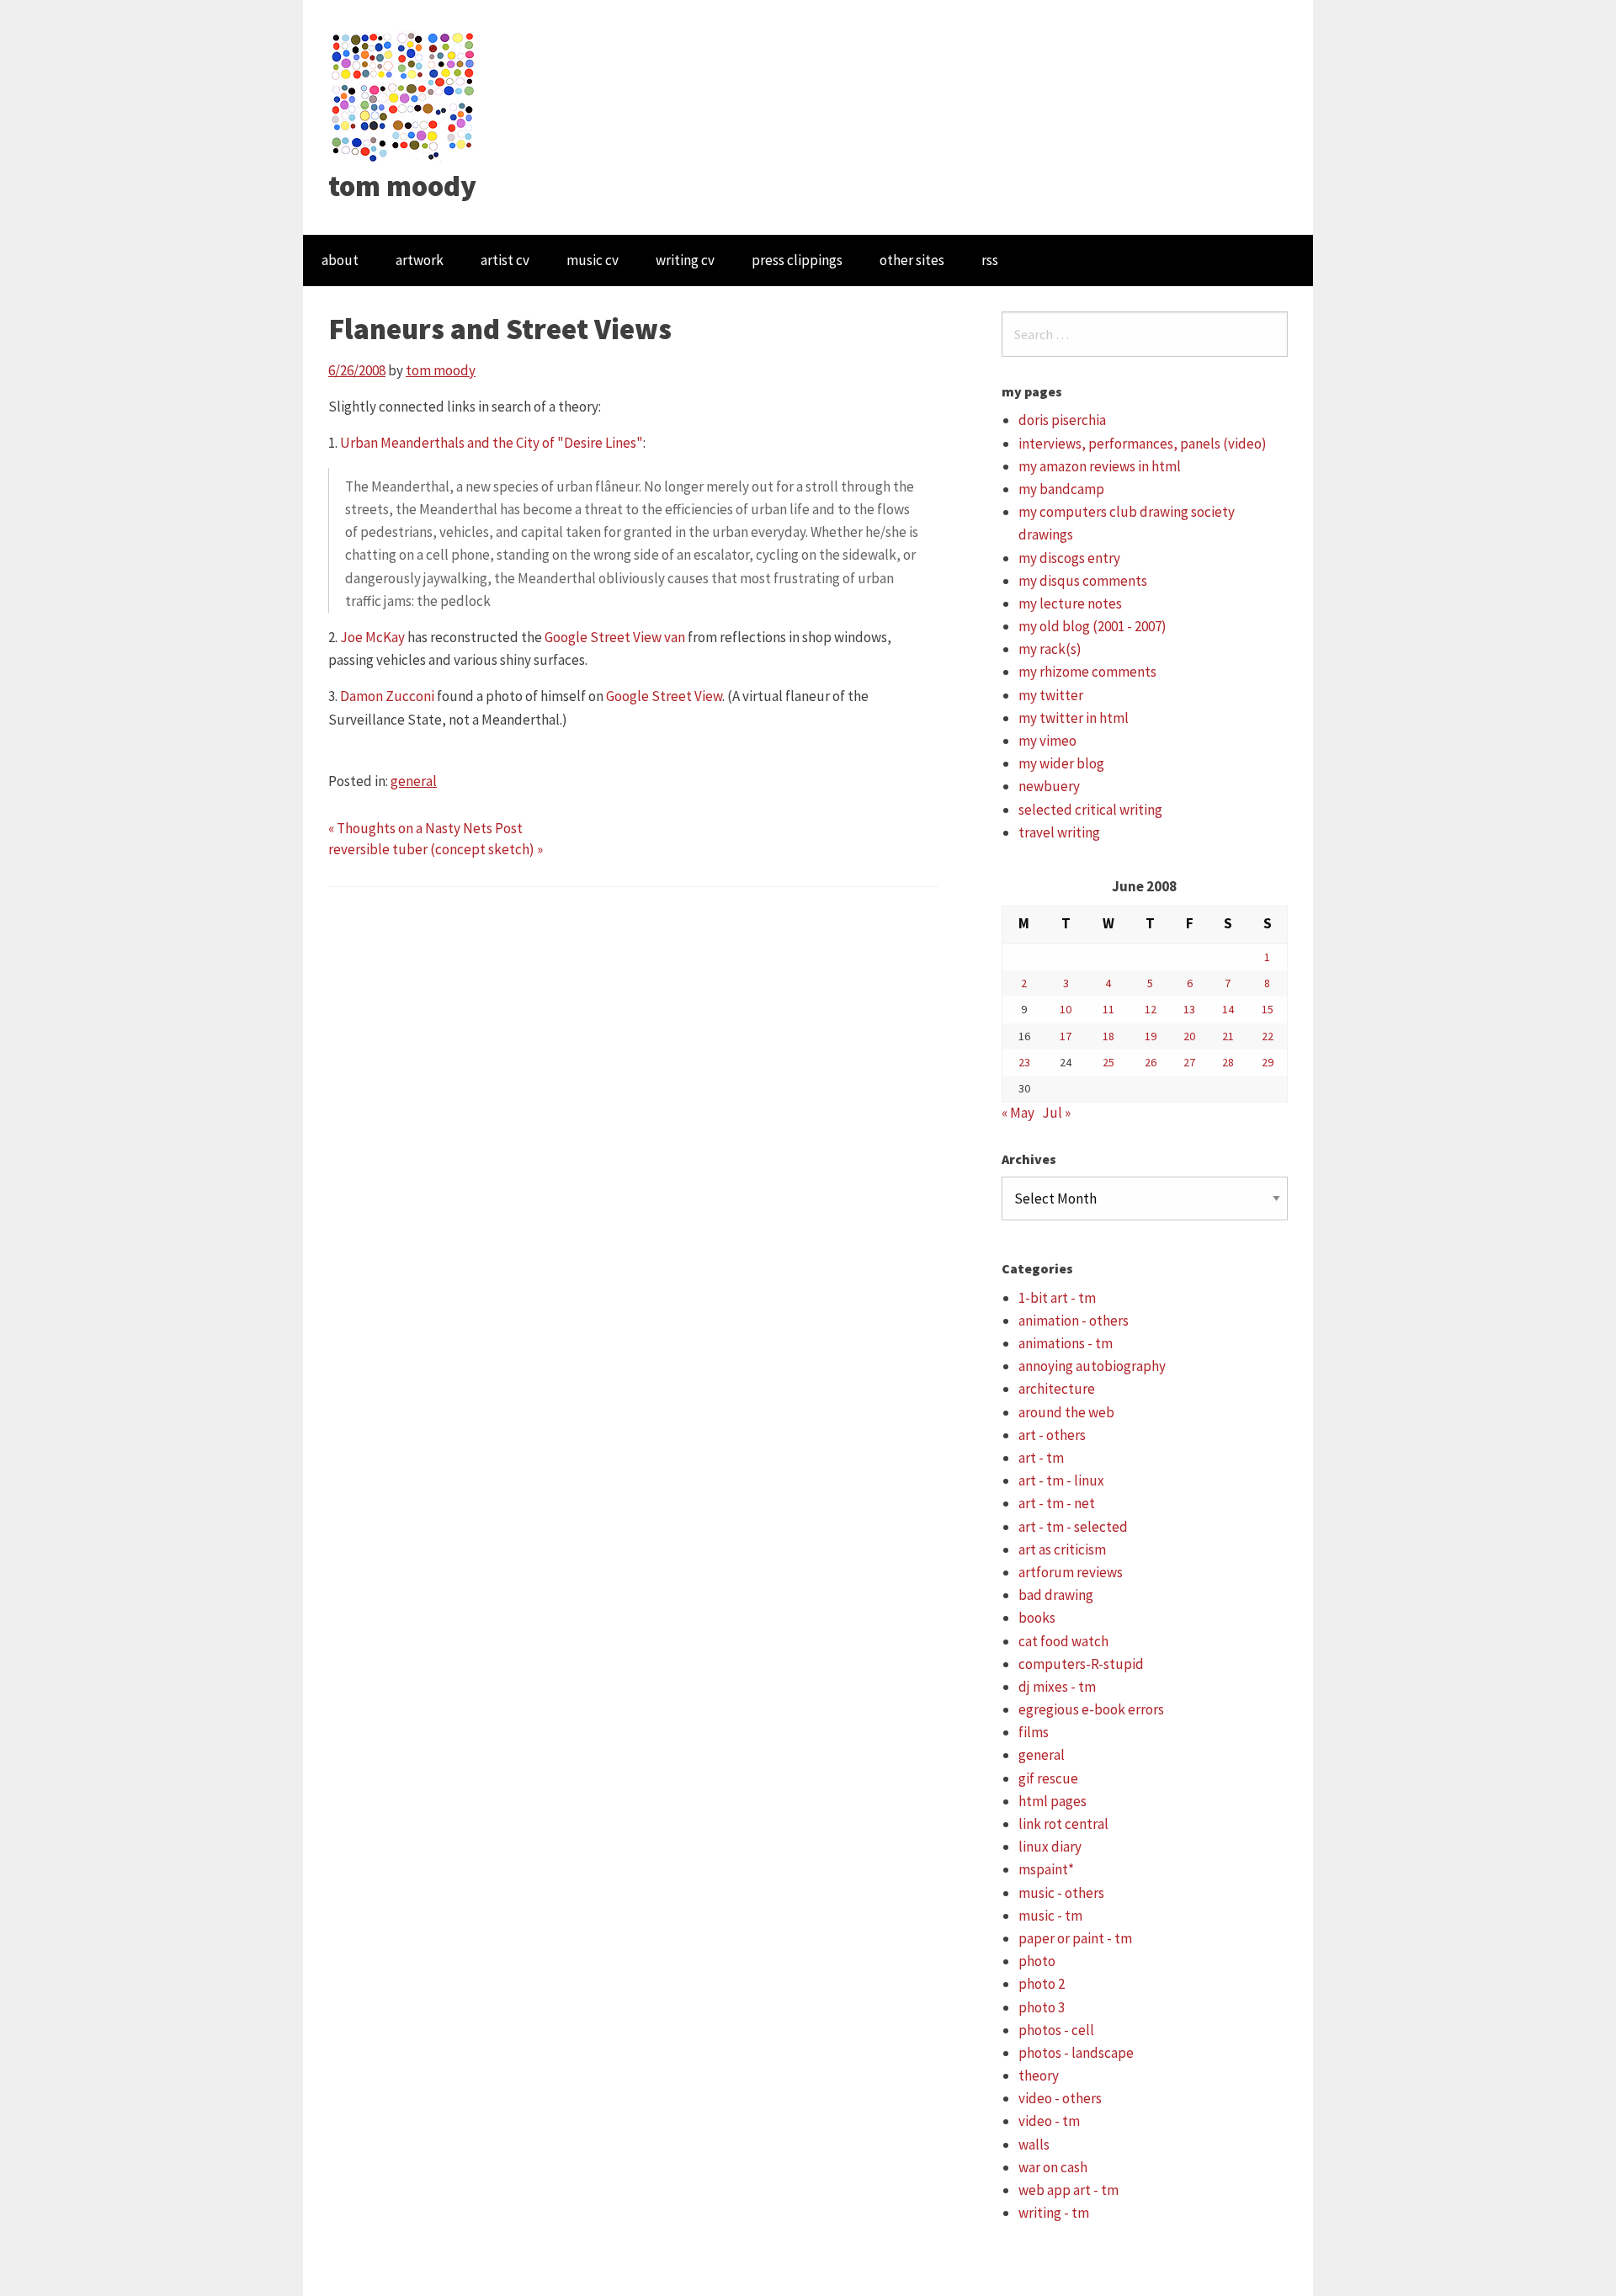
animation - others (1074, 1321)
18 (1108, 1036)
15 (1268, 1009)
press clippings (797, 260)
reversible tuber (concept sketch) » (436, 849)
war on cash (1053, 2167)
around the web (1066, 1412)
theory (1039, 2075)
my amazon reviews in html (1100, 466)
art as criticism (1062, 1549)
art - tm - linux (1061, 1480)
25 (1108, 1062)
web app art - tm (1068, 2190)
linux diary (1050, 1847)
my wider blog (1061, 763)
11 (1108, 1009)
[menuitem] (340, 260)
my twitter (1051, 695)
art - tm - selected (1073, 1527)
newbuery (1049, 786)
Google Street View (664, 696)
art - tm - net (1057, 1503)
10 (1066, 1009)
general (414, 781)
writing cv (685, 260)
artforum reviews (1071, 1572)
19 (1151, 1036)
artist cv (505, 260)
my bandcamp (1061, 489)
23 (1024, 1062)
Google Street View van (615, 637)
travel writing (1059, 832)
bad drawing (1056, 1595)
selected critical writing (1090, 810)
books (1037, 1618)
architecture (1057, 1389)
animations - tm (1066, 1343)
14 (1228, 1009)
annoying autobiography (1092, 1366)
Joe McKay (372, 637)
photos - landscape (1076, 2053)
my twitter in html (1074, 718)
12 (1151, 1009)
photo (1037, 1961)
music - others (1061, 1893)
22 (1268, 1036)
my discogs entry (1069, 558)
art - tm (1041, 1458)
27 (1189, 1062)
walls (1034, 2145)
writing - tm (1054, 2213)
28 (1228, 1062)
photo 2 (1042, 1984)
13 (1189, 1009)
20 (1189, 1036)
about (340, 260)
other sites (912, 260)
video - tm (1049, 2121)
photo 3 (1042, 2007)
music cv (593, 260)
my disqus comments (1083, 581)
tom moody (402, 186)
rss (990, 260)
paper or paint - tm (1075, 1938)
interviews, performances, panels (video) (1143, 444)
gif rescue (1048, 1778)
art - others (1052, 1435)
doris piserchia (1062, 420)
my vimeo (1047, 741)
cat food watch (1063, 1641)
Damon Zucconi (387, 696)
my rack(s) (1050, 649)
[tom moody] (404, 95)
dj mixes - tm (1057, 1687)
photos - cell (1056, 2030)
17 (1066, 1036)
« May (1018, 1113)
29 (1268, 1062)
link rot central (1063, 1824)
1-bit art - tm (1057, 1298)
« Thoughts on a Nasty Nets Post (425, 828)
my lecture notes (1070, 603)
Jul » (1056, 1113)
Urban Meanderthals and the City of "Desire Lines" (492, 443)
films (1034, 1732)
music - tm (1050, 1916)
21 (1228, 1036)
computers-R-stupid (1081, 1664)
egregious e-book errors (1091, 1709)
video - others (1060, 2098)
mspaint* (1046, 1869)
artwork (420, 260)
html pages (1053, 1801)
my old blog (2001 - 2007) (1092, 626)
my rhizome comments (1087, 672)
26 (1151, 1062)
